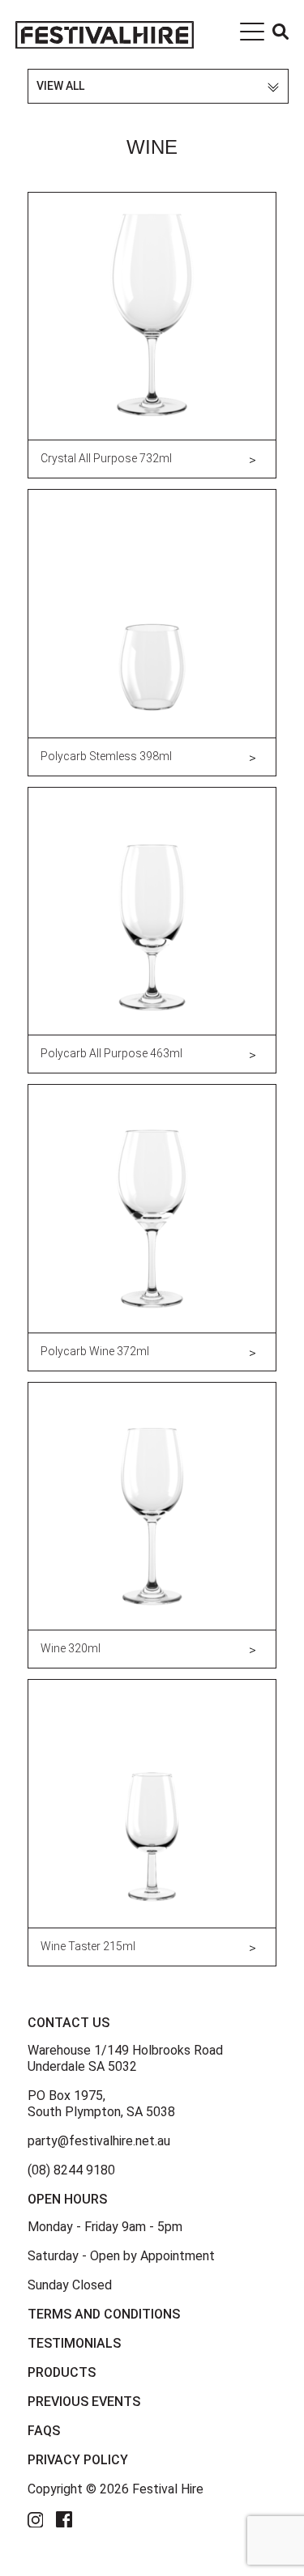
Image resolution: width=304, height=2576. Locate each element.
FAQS (44, 2431)
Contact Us (69, 2023)
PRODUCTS (62, 2372)
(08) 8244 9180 (71, 2170)
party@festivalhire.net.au (99, 2141)
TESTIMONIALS (74, 2343)
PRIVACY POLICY (78, 2460)
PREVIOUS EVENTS (84, 2402)
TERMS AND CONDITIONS (104, 2314)
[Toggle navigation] (252, 35)
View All (60, 86)
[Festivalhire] (105, 34)
